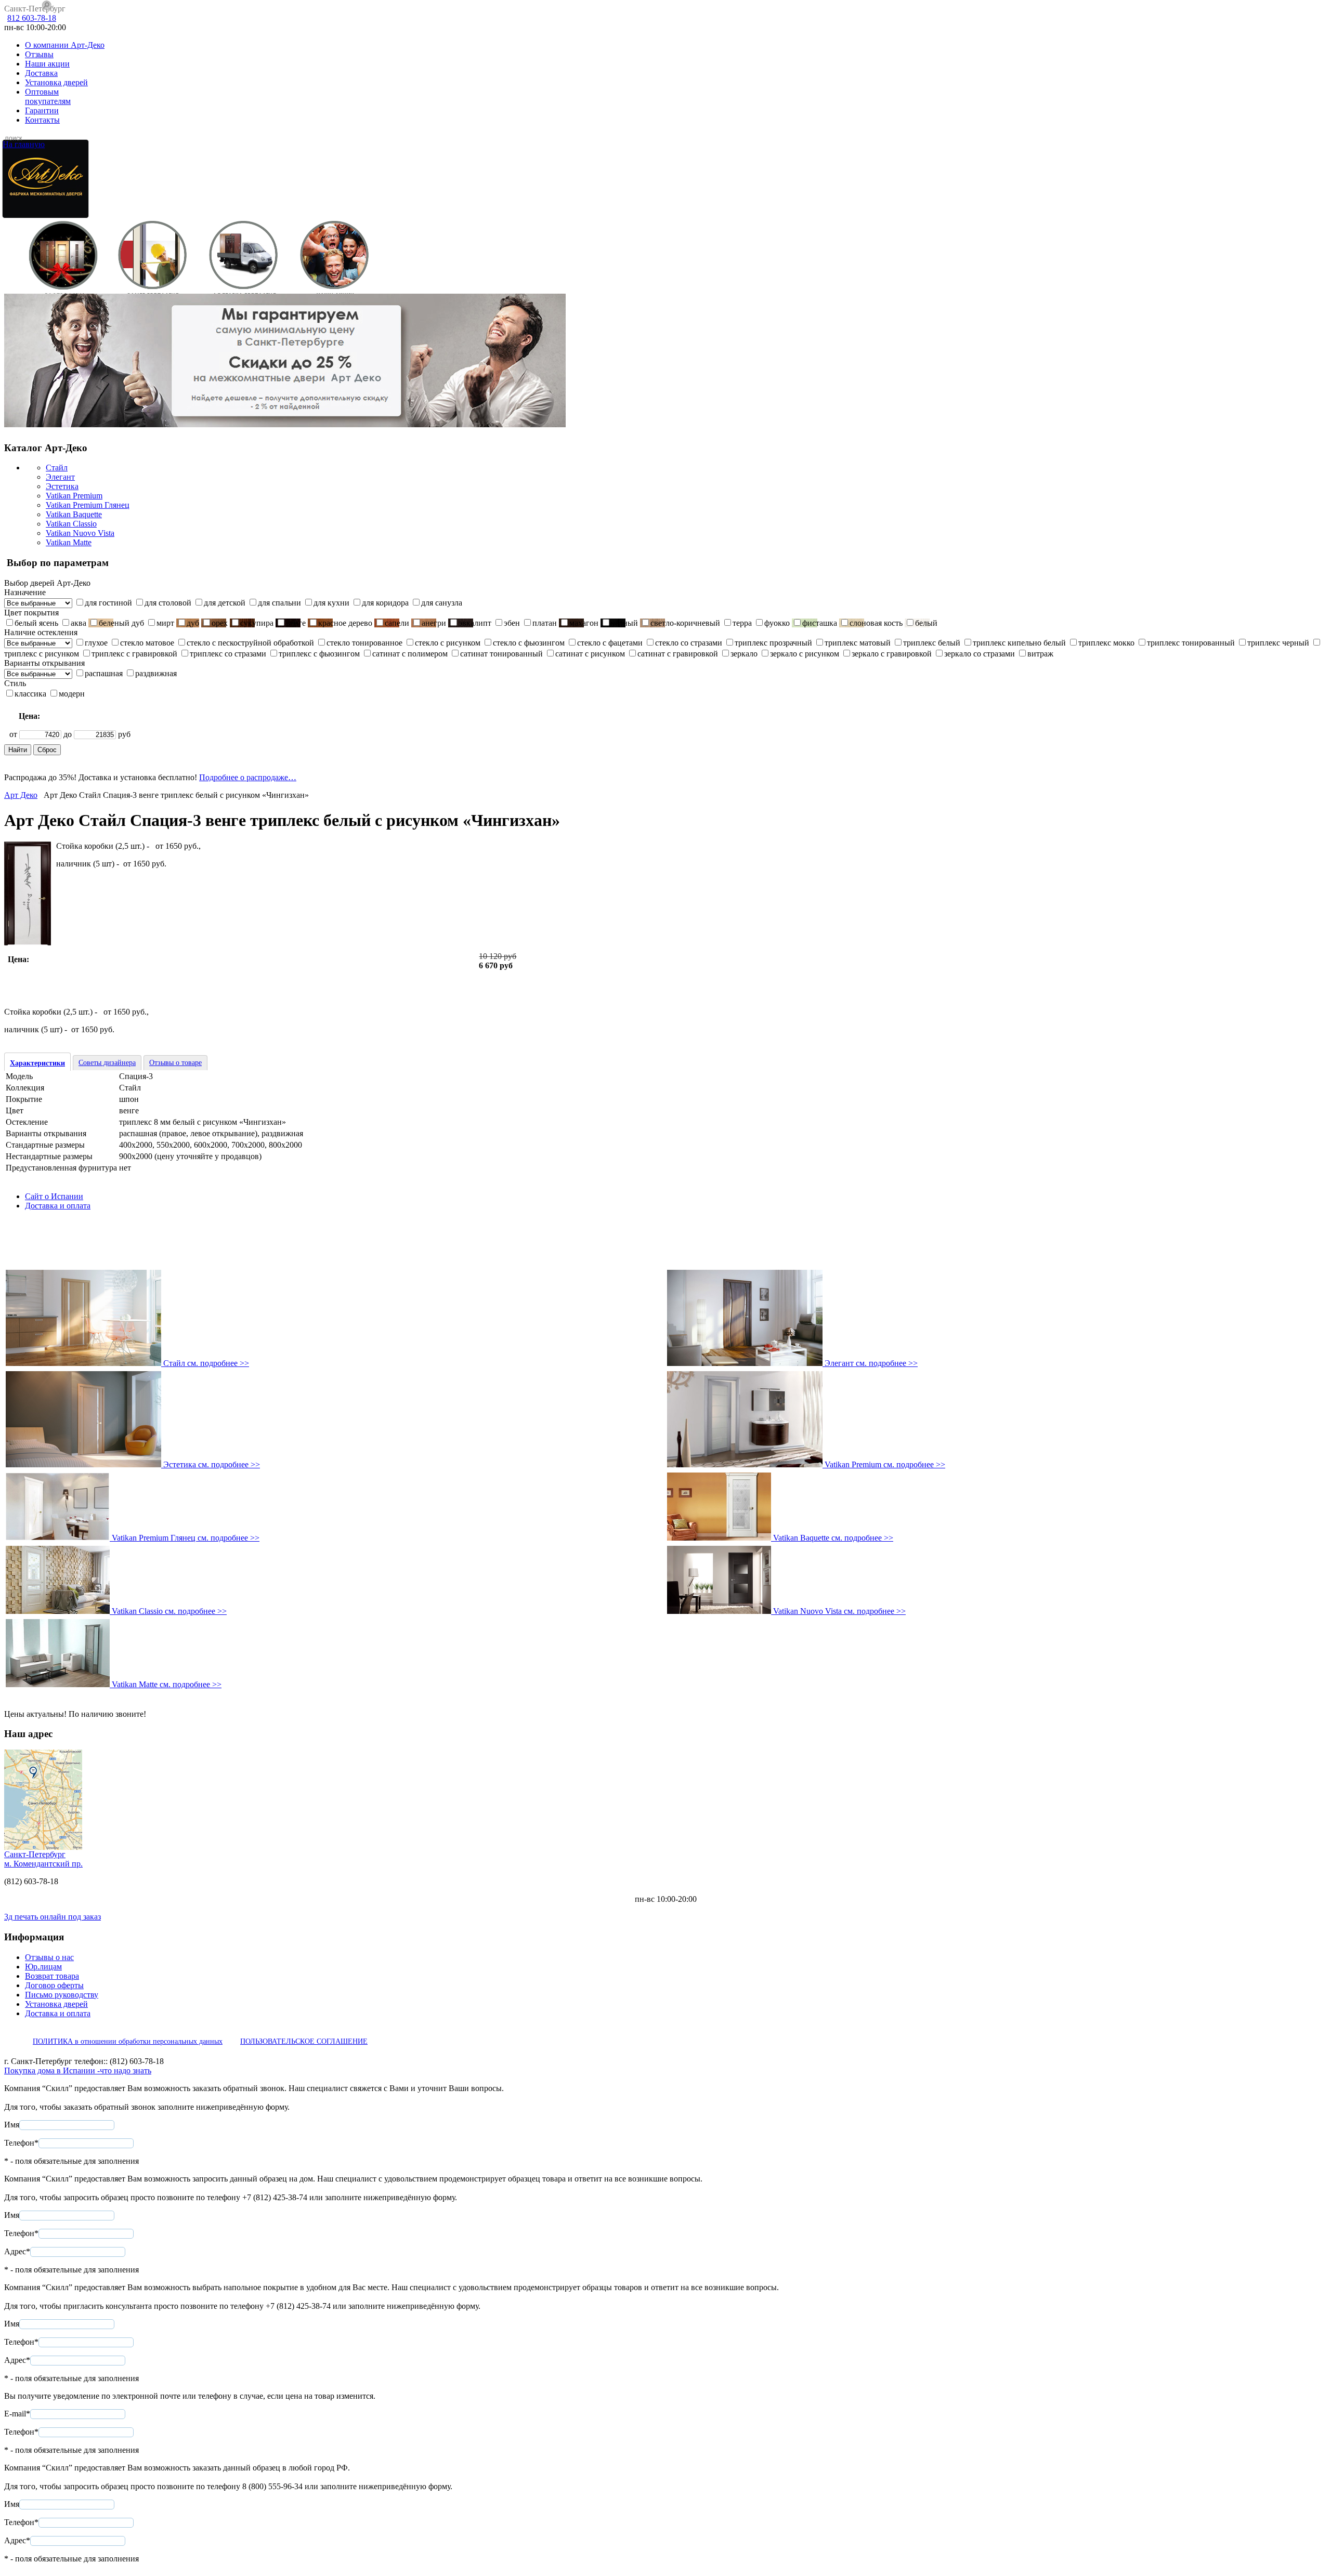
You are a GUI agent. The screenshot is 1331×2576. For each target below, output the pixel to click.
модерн (72, 694)
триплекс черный (1278, 643)
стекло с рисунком (448, 643)
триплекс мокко (1106, 643)
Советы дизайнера (107, 1063)
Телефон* (21, 2143)
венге (296, 623)
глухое (96, 643)
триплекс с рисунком (42, 654)
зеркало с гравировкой (892, 654)
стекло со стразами (689, 643)
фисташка (820, 623)
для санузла (442, 603)
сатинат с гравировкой (678, 654)
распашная (104, 673)
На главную (24, 144)
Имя (12, 2125)
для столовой (168, 603)
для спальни (279, 603)
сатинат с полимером (410, 654)
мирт (165, 623)
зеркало (744, 654)
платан (545, 623)
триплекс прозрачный (773, 643)
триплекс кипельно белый (1019, 643)
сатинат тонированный (501, 654)
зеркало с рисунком (805, 654)
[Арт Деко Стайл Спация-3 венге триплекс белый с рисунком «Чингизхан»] (28, 943)
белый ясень (36, 623)
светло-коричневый (685, 623)
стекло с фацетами (610, 643)
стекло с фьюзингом (529, 643)
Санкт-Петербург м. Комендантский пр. (43, 1859)
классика (30, 694)
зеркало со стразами (980, 654)
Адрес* (17, 2251)
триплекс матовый (858, 643)
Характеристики (37, 1063)
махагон (584, 623)
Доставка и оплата (58, 1206)
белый (926, 623)
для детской (225, 603)
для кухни (331, 603)
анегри (434, 623)
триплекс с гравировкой (134, 654)
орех (220, 623)
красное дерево (345, 623)
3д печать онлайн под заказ (53, 1917)
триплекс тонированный (1191, 643)
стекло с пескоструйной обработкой (250, 643)
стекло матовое (147, 643)
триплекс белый (932, 643)
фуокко (777, 623)
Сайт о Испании (54, 1196)
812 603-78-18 (32, 18)
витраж (1040, 654)
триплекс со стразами (228, 654)
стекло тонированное (364, 643)
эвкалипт (475, 623)
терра (742, 623)
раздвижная (156, 673)
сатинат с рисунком (590, 654)
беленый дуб (121, 623)
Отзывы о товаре (175, 1063)
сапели (397, 623)
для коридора (385, 603)
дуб (193, 623)
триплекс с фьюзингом (319, 654)
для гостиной (108, 603)
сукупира (257, 623)
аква (79, 623)
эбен (512, 623)
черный (624, 623)
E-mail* (17, 2414)
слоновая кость (876, 623)
